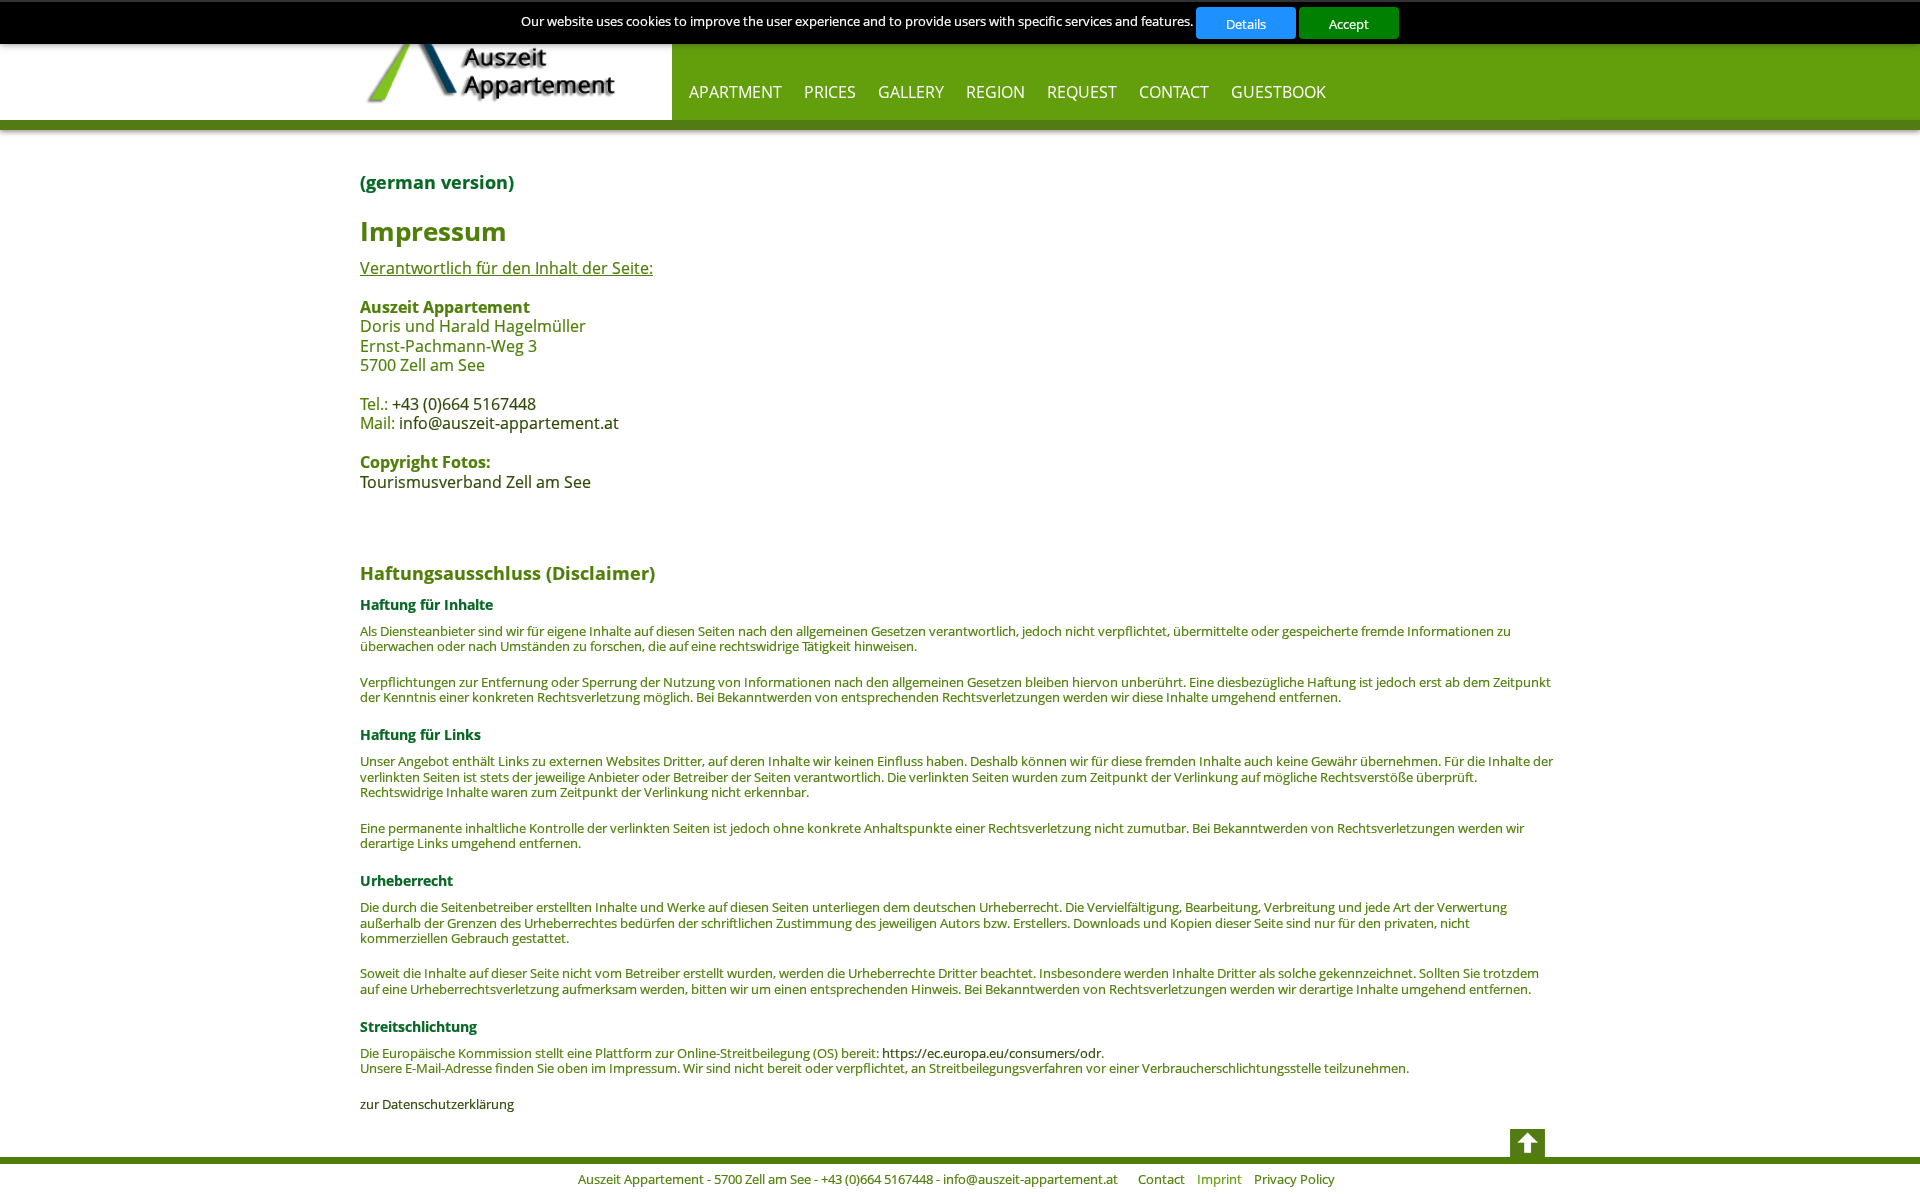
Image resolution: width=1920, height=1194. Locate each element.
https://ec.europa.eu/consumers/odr (991, 1053)
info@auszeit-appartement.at (509, 423)
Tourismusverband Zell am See (475, 482)
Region (995, 92)
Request (1082, 92)
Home (498, 60)
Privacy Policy (1294, 1179)
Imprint (1219, 1179)
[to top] (1527, 1143)
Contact (1174, 92)
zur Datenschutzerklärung (437, 1104)
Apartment (735, 92)
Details (1246, 24)
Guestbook (1278, 92)
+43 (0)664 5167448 (464, 404)
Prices (830, 92)
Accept (1349, 24)
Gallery (911, 92)
